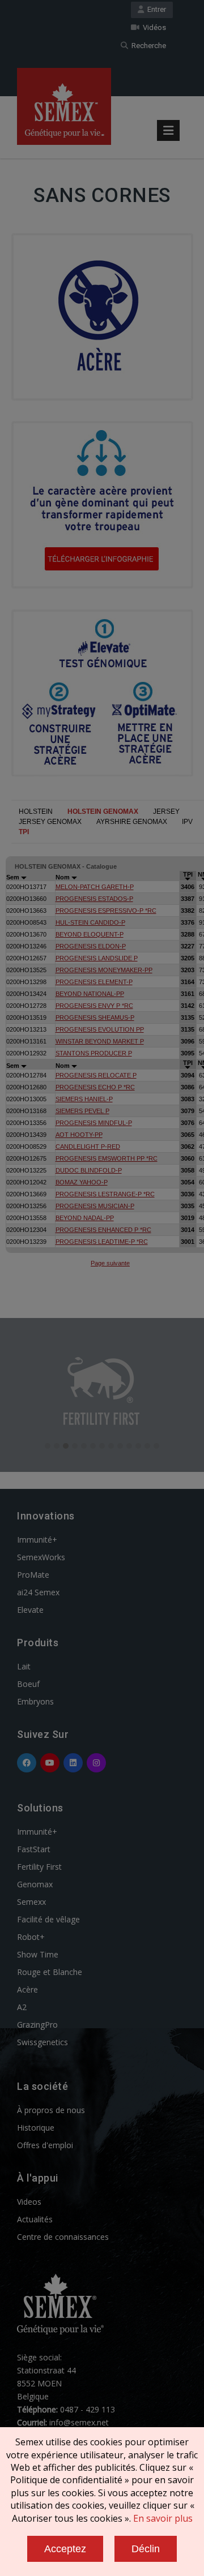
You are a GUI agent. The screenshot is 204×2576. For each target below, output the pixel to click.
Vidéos (153, 27)
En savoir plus (163, 2518)
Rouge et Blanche (50, 1972)
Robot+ (31, 1937)
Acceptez (65, 2549)
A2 (22, 2007)
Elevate (30, 1610)
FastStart (34, 1849)
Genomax (35, 1884)
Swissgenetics (42, 2042)
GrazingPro (37, 2025)
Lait (24, 1666)
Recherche (147, 46)
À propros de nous (51, 2110)
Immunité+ (37, 1540)
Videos (29, 2202)
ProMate (33, 1575)
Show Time (38, 1954)
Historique (36, 2128)
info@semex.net (79, 2422)
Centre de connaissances (63, 2237)
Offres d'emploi (45, 2145)
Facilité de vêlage (48, 1919)
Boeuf (28, 1684)
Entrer (155, 9)
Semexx (31, 1902)
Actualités (35, 2219)
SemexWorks (41, 1557)
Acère (27, 1989)
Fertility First (39, 1867)
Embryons (35, 1701)
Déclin (146, 2549)
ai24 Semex (38, 1592)
